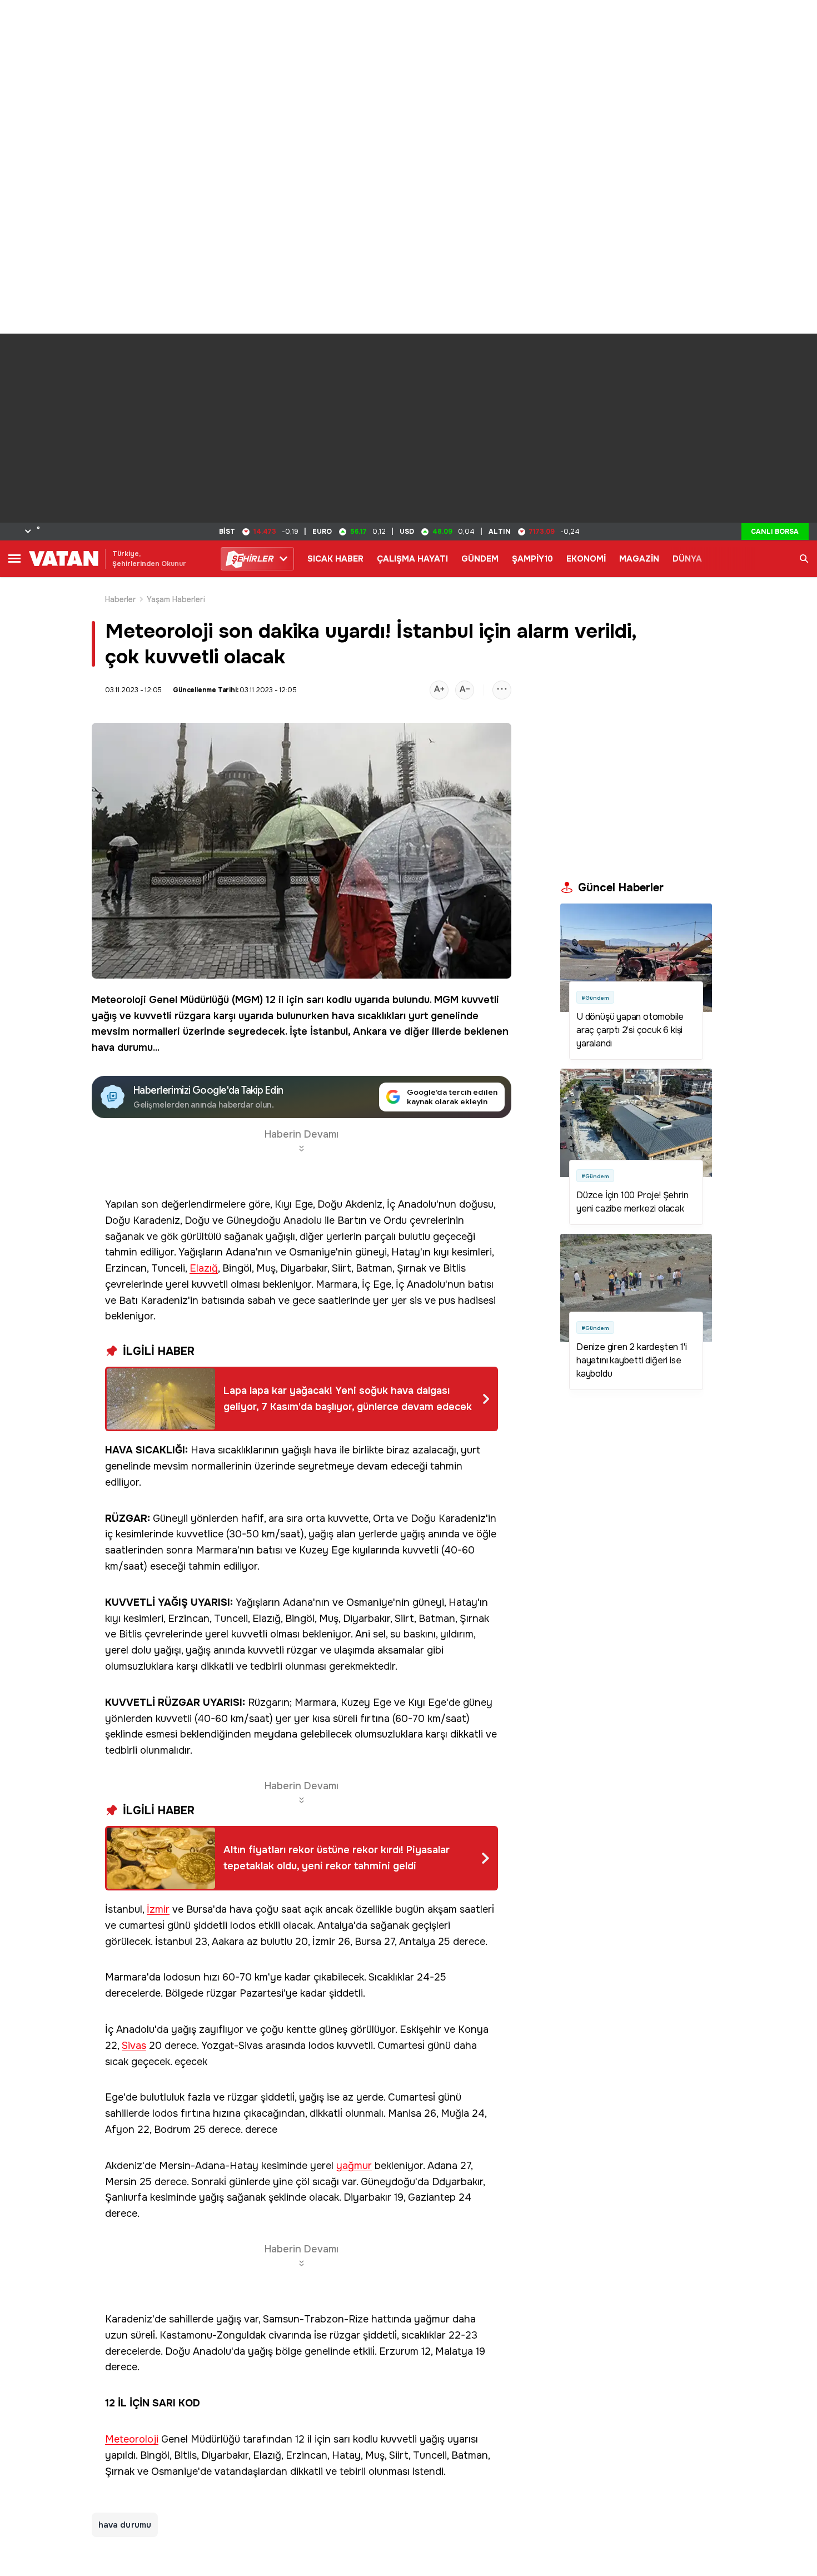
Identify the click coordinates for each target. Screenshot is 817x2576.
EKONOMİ (586, 559)
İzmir (158, 1910)
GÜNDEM (480, 559)
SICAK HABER (335, 559)
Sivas (134, 2046)
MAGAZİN (639, 559)
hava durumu (122, 1048)
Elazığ (204, 1269)
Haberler (121, 599)
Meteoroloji (119, 1000)
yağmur (354, 2166)
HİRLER (252, 559)
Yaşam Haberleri (176, 599)
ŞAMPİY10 (532, 559)
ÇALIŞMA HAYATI (412, 559)
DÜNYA (687, 559)
